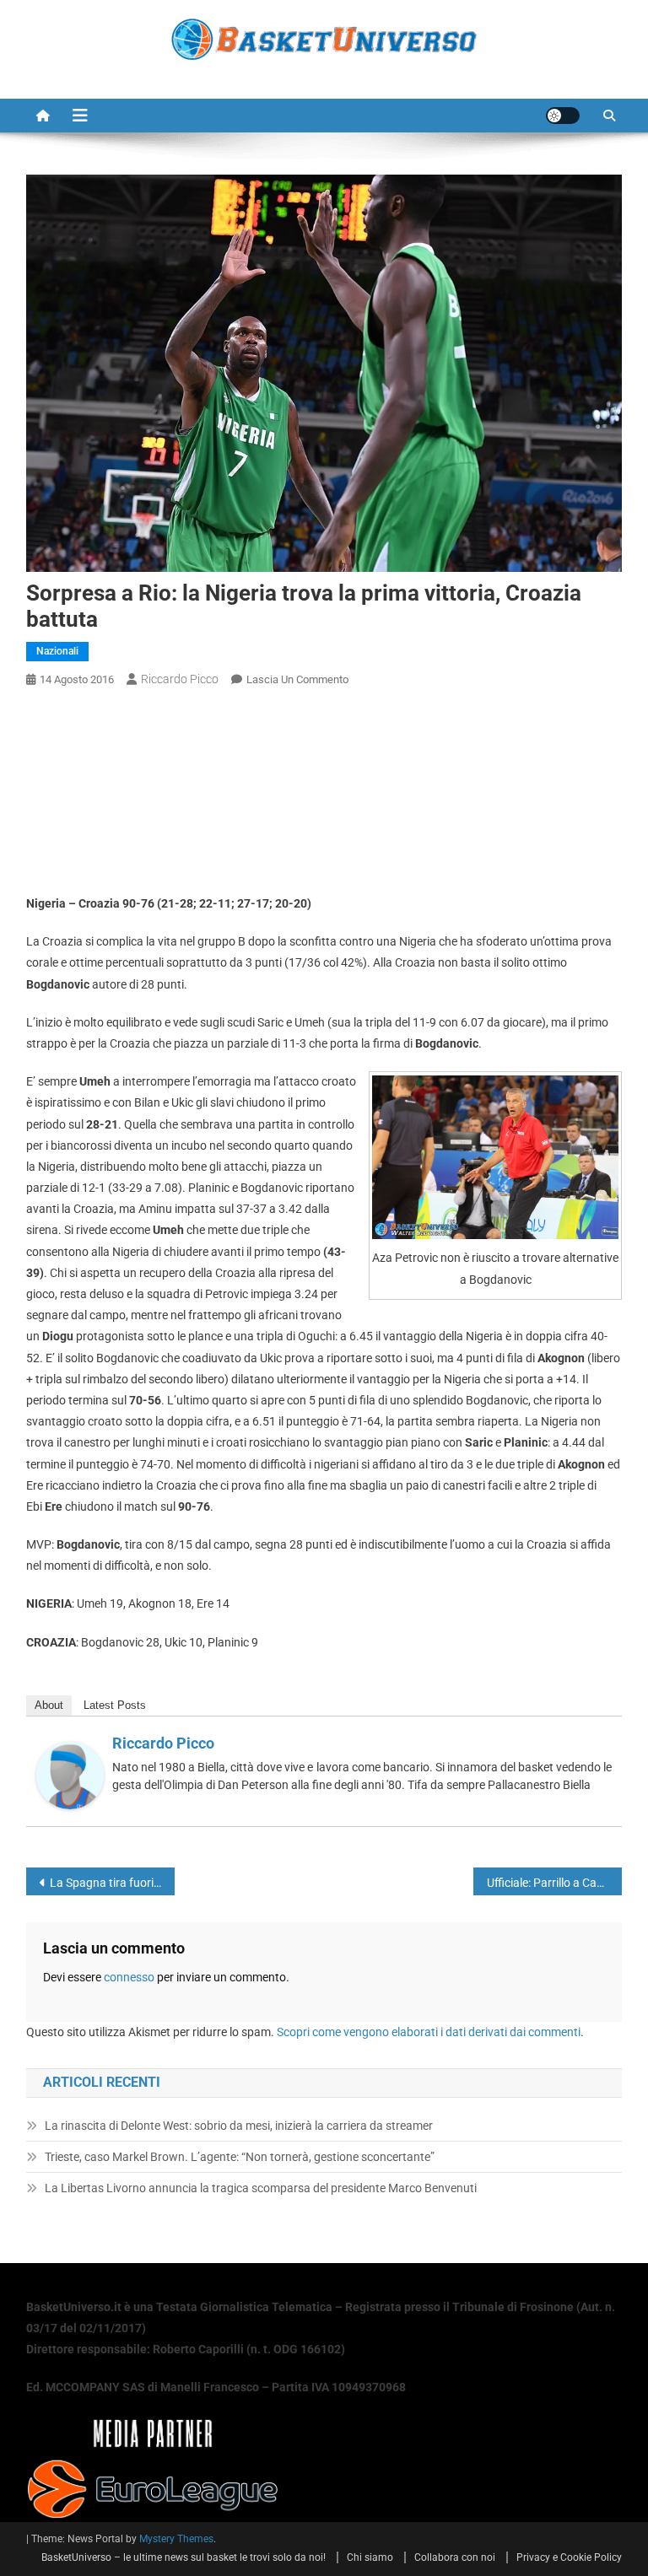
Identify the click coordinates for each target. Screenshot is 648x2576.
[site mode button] (563, 116)
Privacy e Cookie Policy (569, 2557)
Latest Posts (115, 1705)
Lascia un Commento (297, 679)
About (49, 1705)
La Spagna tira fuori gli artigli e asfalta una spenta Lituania (113, 1883)
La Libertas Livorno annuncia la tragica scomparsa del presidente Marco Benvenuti (261, 2188)
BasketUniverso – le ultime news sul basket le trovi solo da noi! (184, 2557)
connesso (129, 1977)
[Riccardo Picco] (70, 1775)
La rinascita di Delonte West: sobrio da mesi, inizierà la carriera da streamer (239, 2126)
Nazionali (57, 651)
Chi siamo (370, 2557)
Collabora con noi (455, 2557)
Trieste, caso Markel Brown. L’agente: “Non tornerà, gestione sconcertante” (240, 2157)
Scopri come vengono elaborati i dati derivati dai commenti (429, 2032)
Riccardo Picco (180, 679)
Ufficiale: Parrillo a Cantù (551, 1883)
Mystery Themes (176, 2539)
